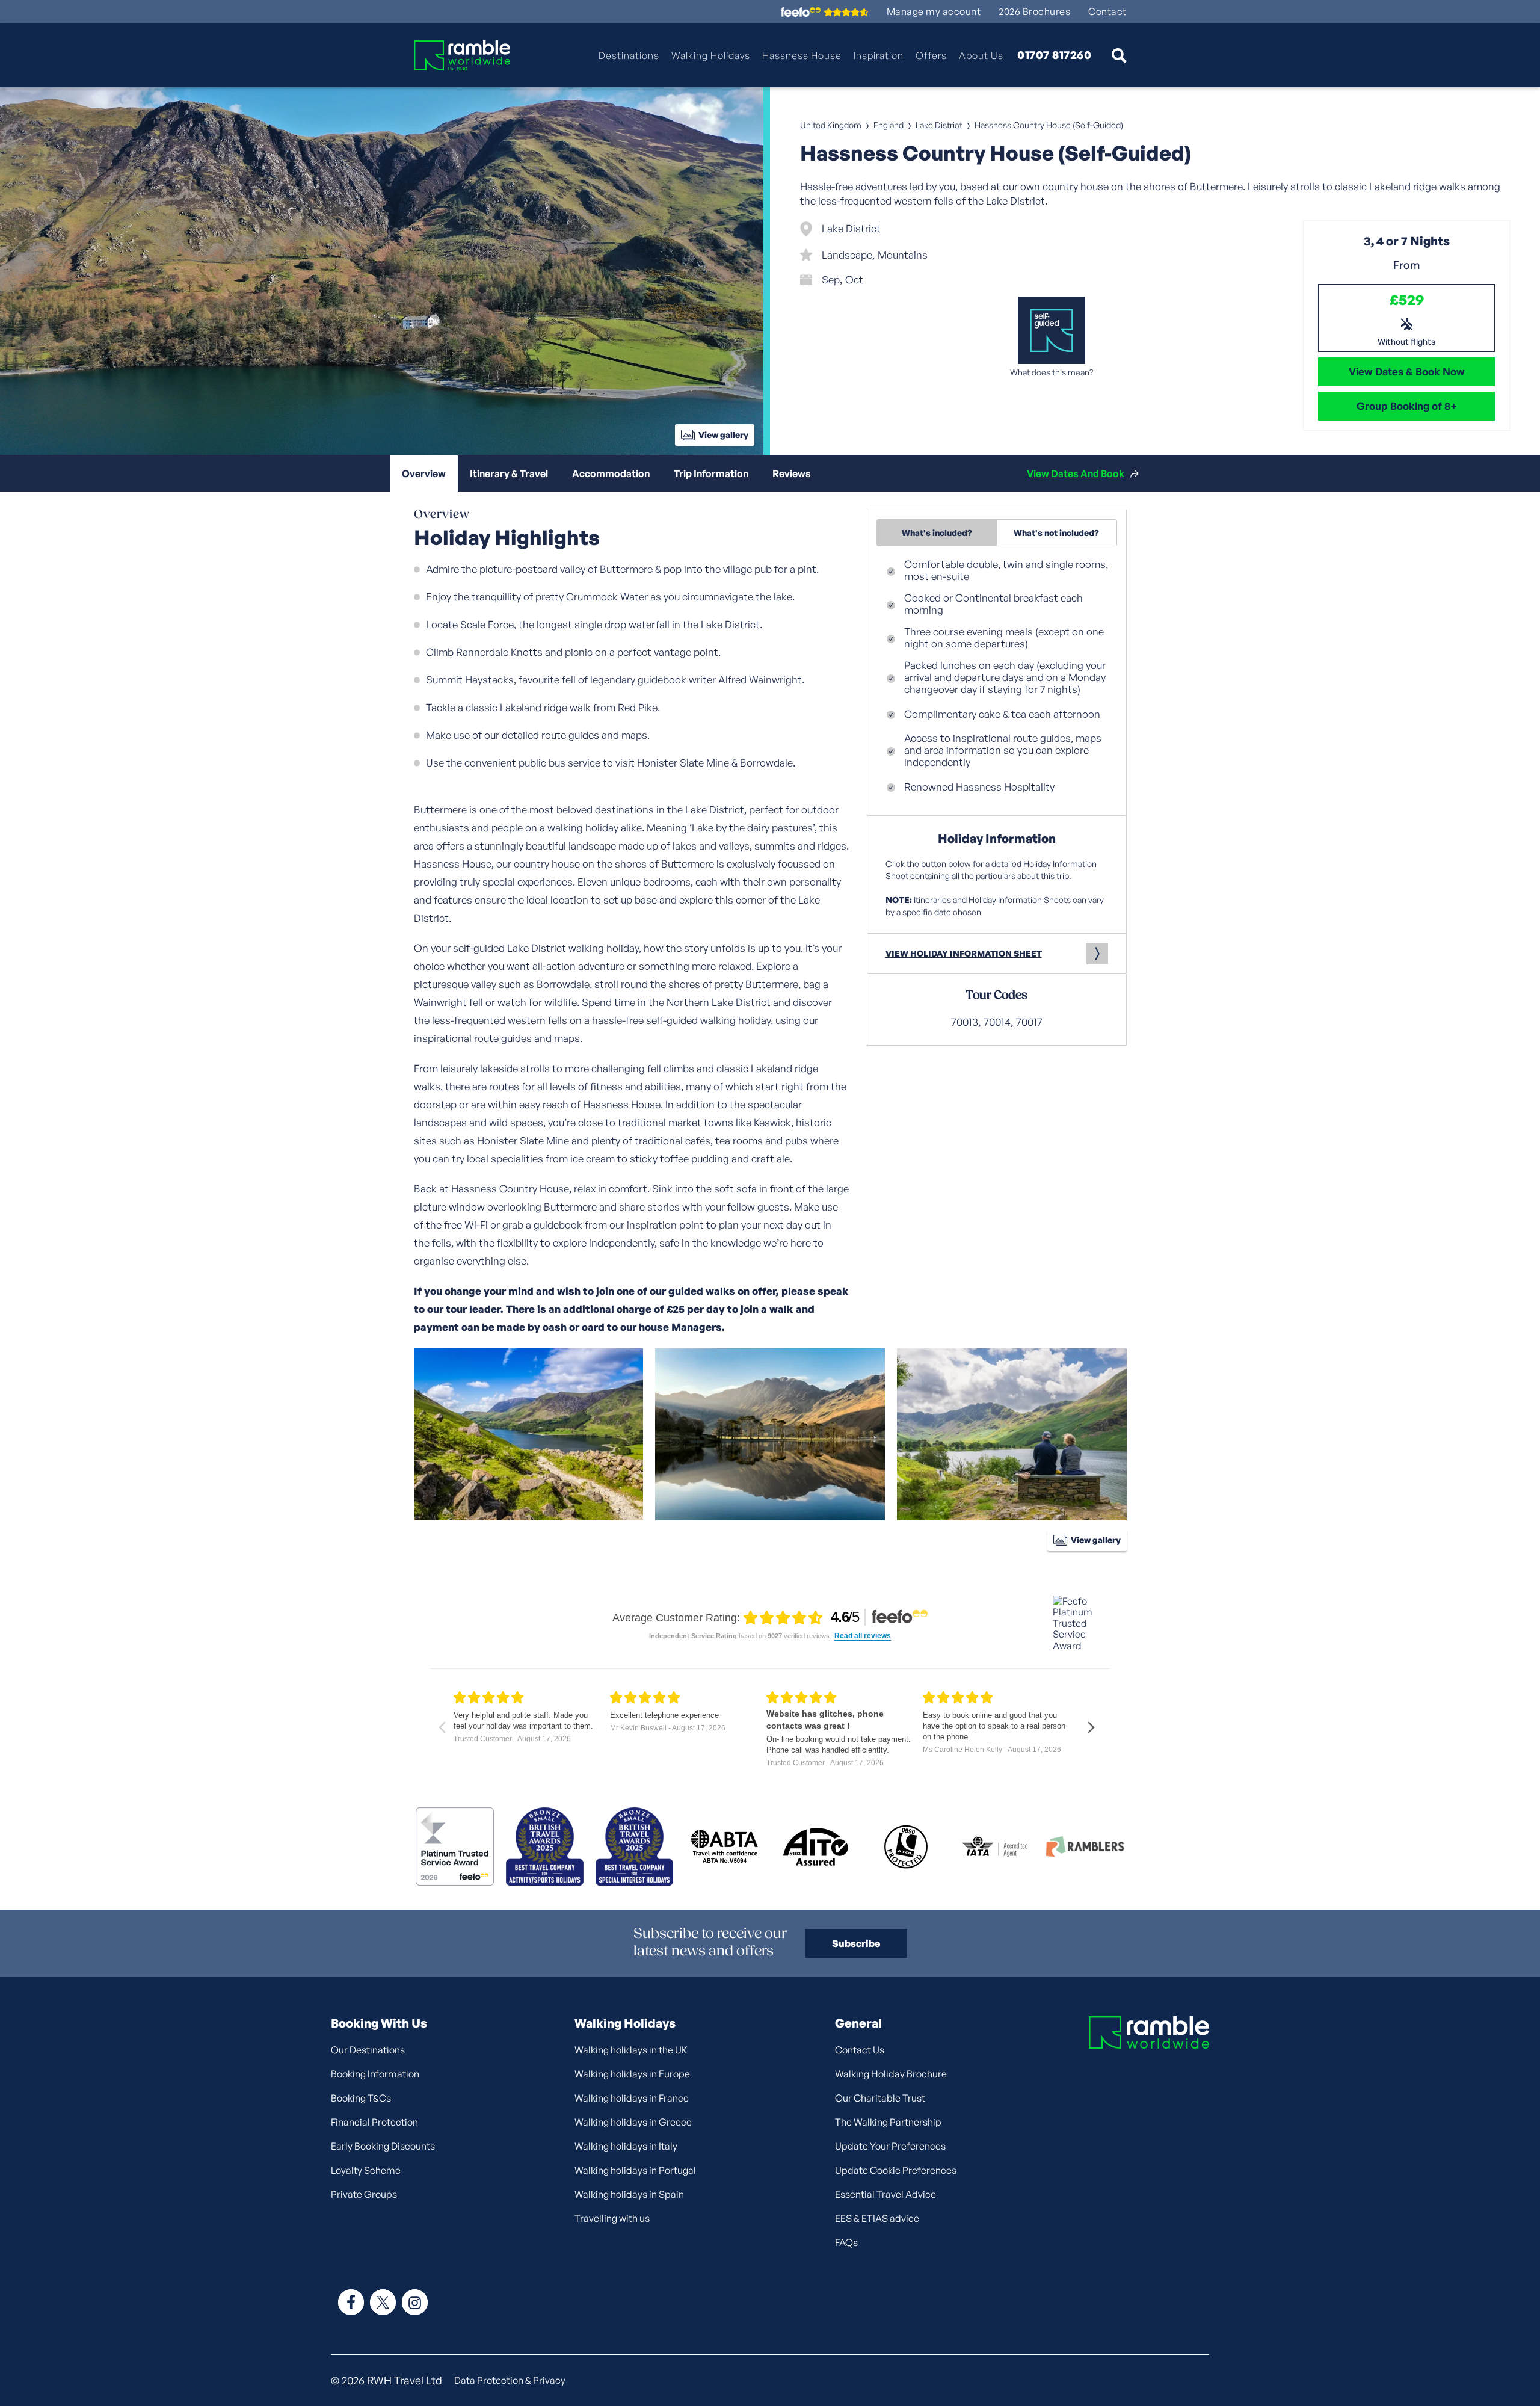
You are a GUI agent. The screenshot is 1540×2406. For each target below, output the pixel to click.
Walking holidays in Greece (633, 2122)
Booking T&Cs (361, 2098)
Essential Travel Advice (885, 2194)
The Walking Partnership (888, 2122)
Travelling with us (612, 2218)
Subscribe (856, 1943)
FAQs (846, 2242)
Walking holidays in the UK (631, 2050)
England (889, 125)
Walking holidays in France (632, 2098)
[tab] (424, 473)
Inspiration (879, 55)
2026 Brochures (1034, 12)
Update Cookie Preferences (896, 2170)
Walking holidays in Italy (626, 2146)
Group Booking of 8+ (1407, 406)
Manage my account (934, 12)
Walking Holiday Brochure (891, 2074)
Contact (1107, 12)
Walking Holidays (711, 55)
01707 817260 (1054, 55)
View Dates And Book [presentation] (1076, 473)
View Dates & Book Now (1407, 372)
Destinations (629, 55)
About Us (981, 55)
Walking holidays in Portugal (635, 2170)
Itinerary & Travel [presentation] (509, 473)
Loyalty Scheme (366, 2170)
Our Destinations (368, 2050)
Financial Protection (374, 2122)
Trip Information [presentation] (711, 473)
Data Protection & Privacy (510, 2380)
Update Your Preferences (890, 2146)
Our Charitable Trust (880, 2098)
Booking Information (375, 2074)
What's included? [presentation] (937, 533)
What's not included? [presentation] (1056, 533)
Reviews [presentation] (792, 473)
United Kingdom (831, 125)
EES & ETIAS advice (877, 2218)
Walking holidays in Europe (632, 2074)
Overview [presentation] (424, 473)
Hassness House (802, 55)
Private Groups (364, 2194)
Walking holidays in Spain (629, 2194)
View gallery (723, 435)
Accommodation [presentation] (611, 473)
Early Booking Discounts (383, 2146)
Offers (931, 55)
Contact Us (860, 2050)
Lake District (939, 125)
